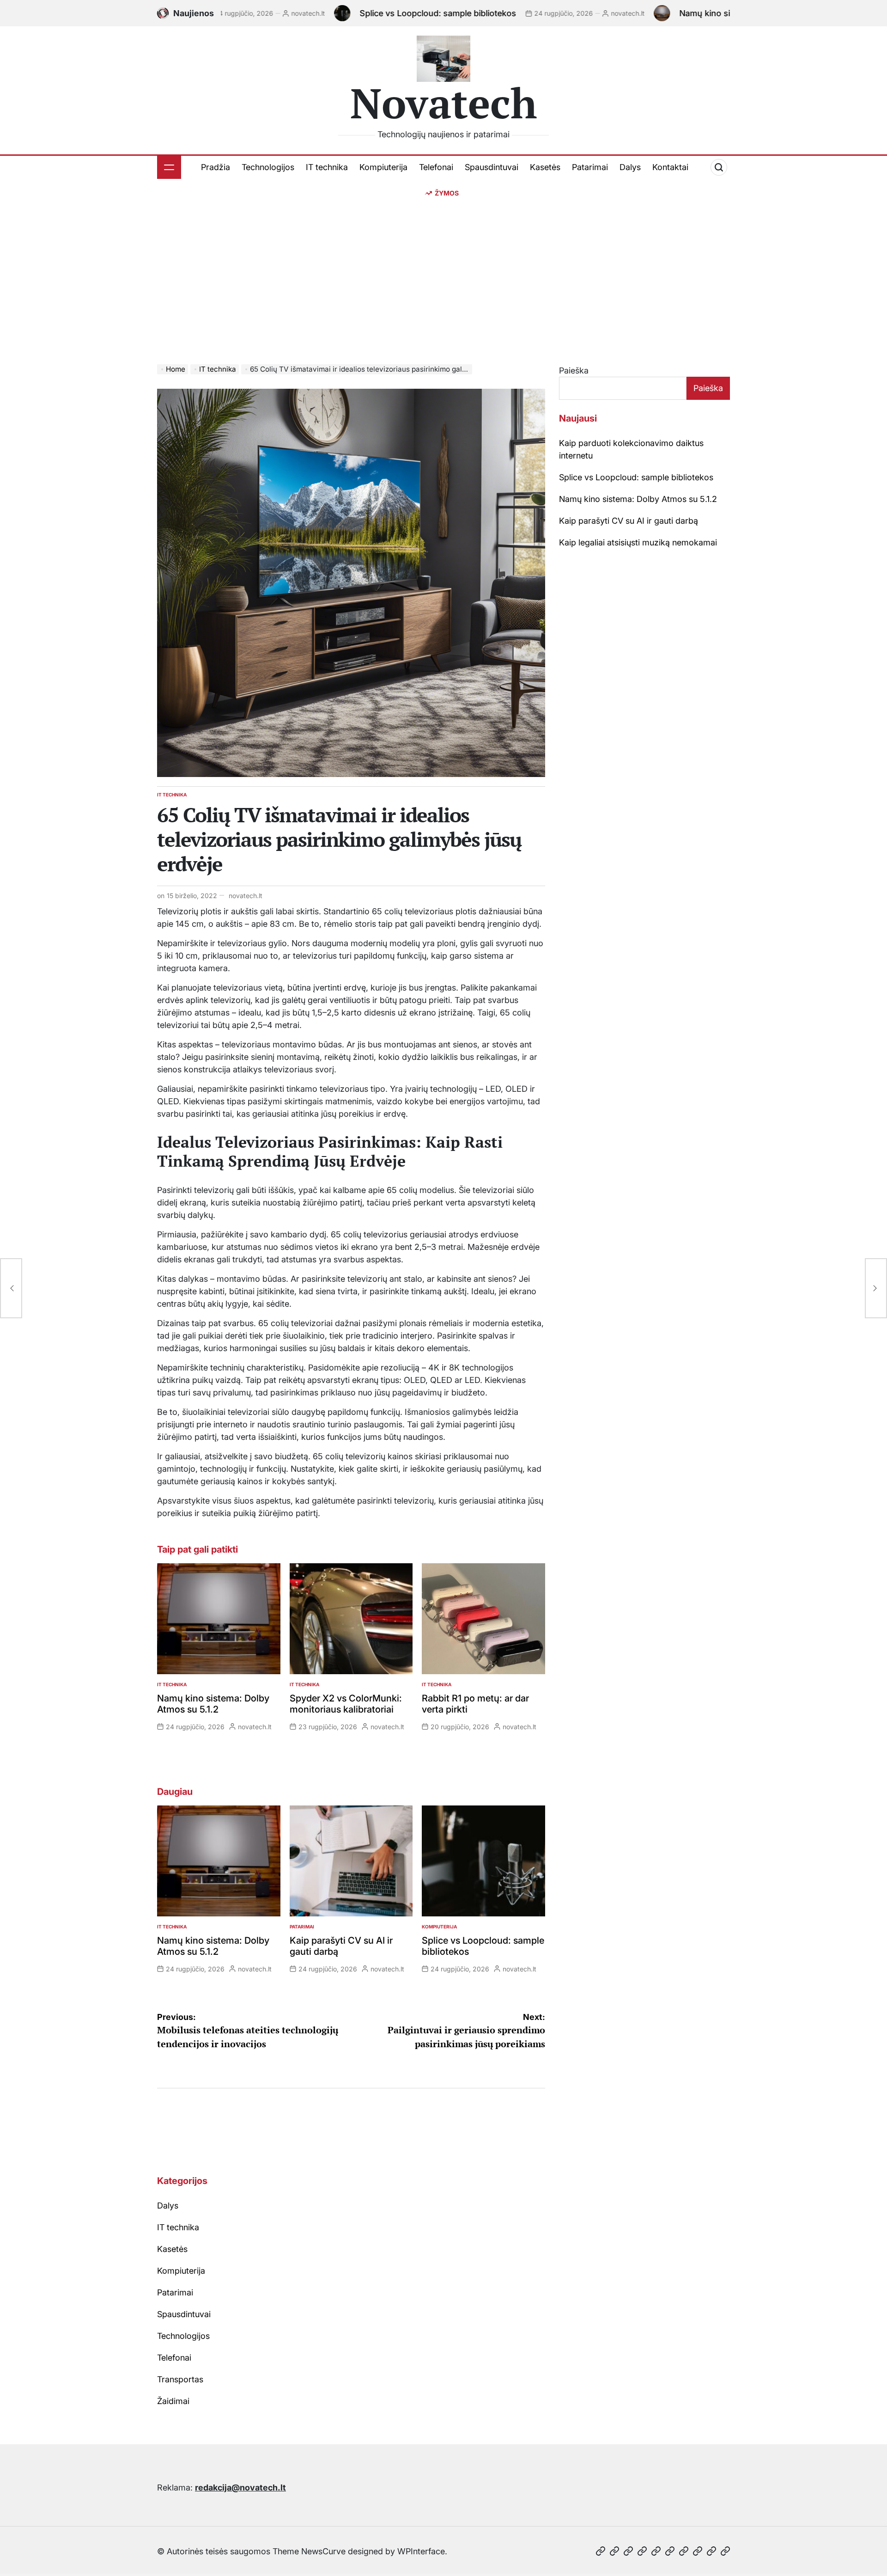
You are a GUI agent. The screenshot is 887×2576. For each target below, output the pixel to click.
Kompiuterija (383, 167)
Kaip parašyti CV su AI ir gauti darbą (629, 521)
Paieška (574, 370)
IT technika (327, 167)
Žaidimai (173, 2401)
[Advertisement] (443, 267)
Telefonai (436, 167)
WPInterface (421, 2551)
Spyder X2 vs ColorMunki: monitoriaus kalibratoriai (346, 1704)
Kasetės (545, 167)
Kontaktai (670, 167)
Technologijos (268, 167)
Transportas (180, 2379)
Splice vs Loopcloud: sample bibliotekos (365, 13)
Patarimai (590, 167)
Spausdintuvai (492, 167)
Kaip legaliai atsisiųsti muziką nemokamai (638, 542)
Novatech (444, 103)
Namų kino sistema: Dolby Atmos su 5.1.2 (687, 13)
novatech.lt (235, 13)
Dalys (630, 167)
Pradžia (216, 167)
